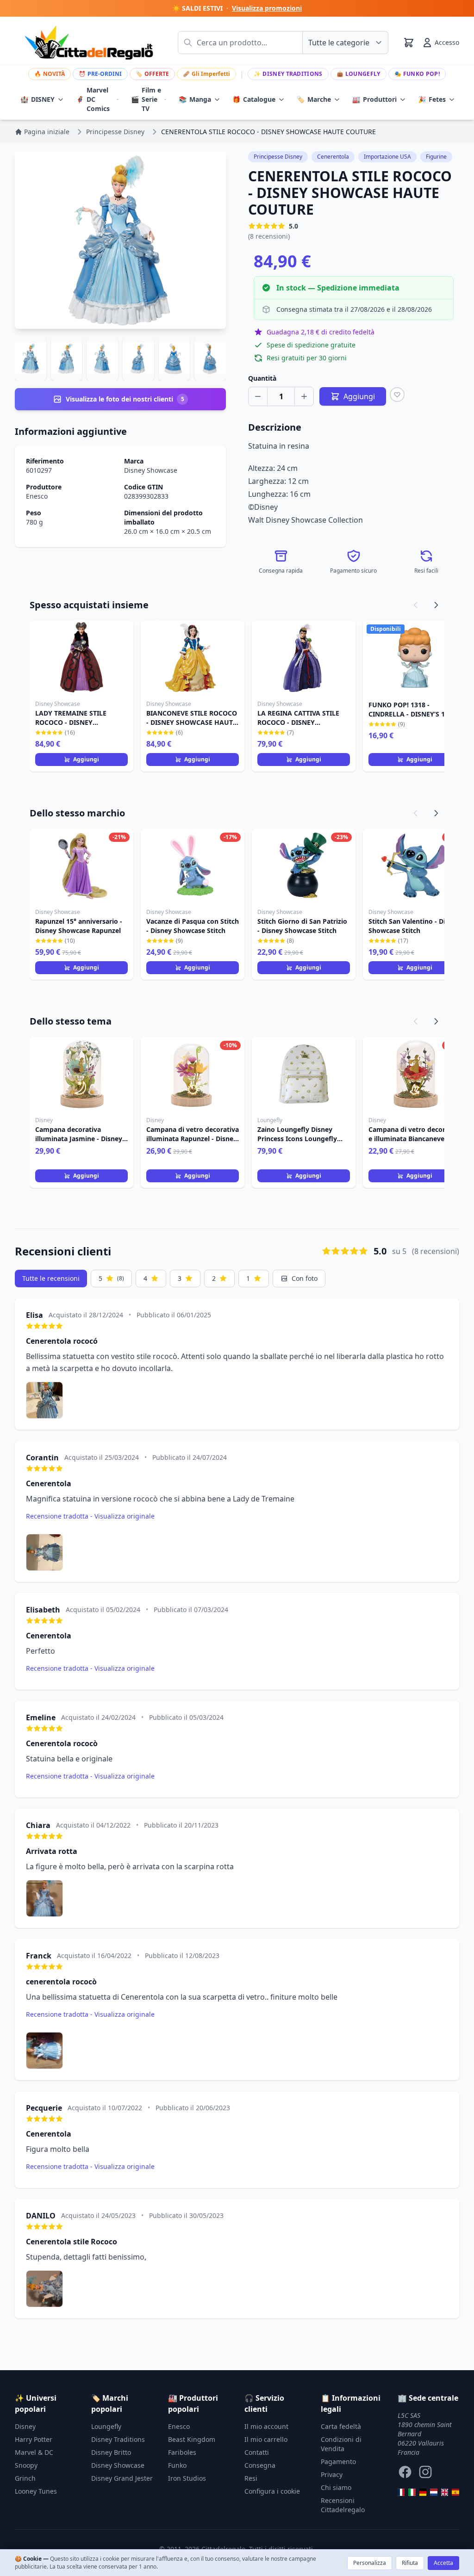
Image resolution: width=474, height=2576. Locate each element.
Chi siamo (336, 2487)
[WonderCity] (423, 2492)
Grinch (25, 2478)
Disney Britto (111, 2452)
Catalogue (254, 99)
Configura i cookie (272, 2491)
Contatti (257, 2452)
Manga (195, 99)
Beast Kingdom (192, 2439)
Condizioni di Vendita (341, 2444)
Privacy (332, 2474)
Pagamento (338, 2462)
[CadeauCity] (401, 2492)
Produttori (374, 99)
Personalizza (370, 2563)
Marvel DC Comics (93, 99)
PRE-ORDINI (100, 74)
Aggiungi (86, 759)
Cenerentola (333, 157)
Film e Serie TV (146, 99)
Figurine (436, 157)
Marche (314, 99)
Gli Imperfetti (206, 74)
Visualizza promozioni (267, 8)
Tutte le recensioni (51, 1278)
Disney (25, 2426)
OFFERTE (152, 74)
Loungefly (359, 74)
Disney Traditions (288, 74)
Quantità (262, 378)
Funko (177, 2465)
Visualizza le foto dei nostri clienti (125, 399)
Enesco (37, 496)
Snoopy (26, 2465)
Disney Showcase (151, 470)
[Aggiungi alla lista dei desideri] (397, 395)
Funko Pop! (417, 74)
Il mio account (266, 2426)
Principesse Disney (278, 157)
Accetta (443, 2563)
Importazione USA (387, 157)
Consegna (260, 2465)
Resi (251, 2478)
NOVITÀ (50, 74)
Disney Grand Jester (122, 2478)
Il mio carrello (266, 2439)
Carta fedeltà (341, 2426)
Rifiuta (410, 2563)
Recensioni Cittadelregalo (343, 2505)
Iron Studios (187, 2478)
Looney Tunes (36, 2491)
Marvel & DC (34, 2452)
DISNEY (37, 99)
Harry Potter (34, 2439)
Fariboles (182, 2452)
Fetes (432, 99)
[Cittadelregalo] (412, 2492)
